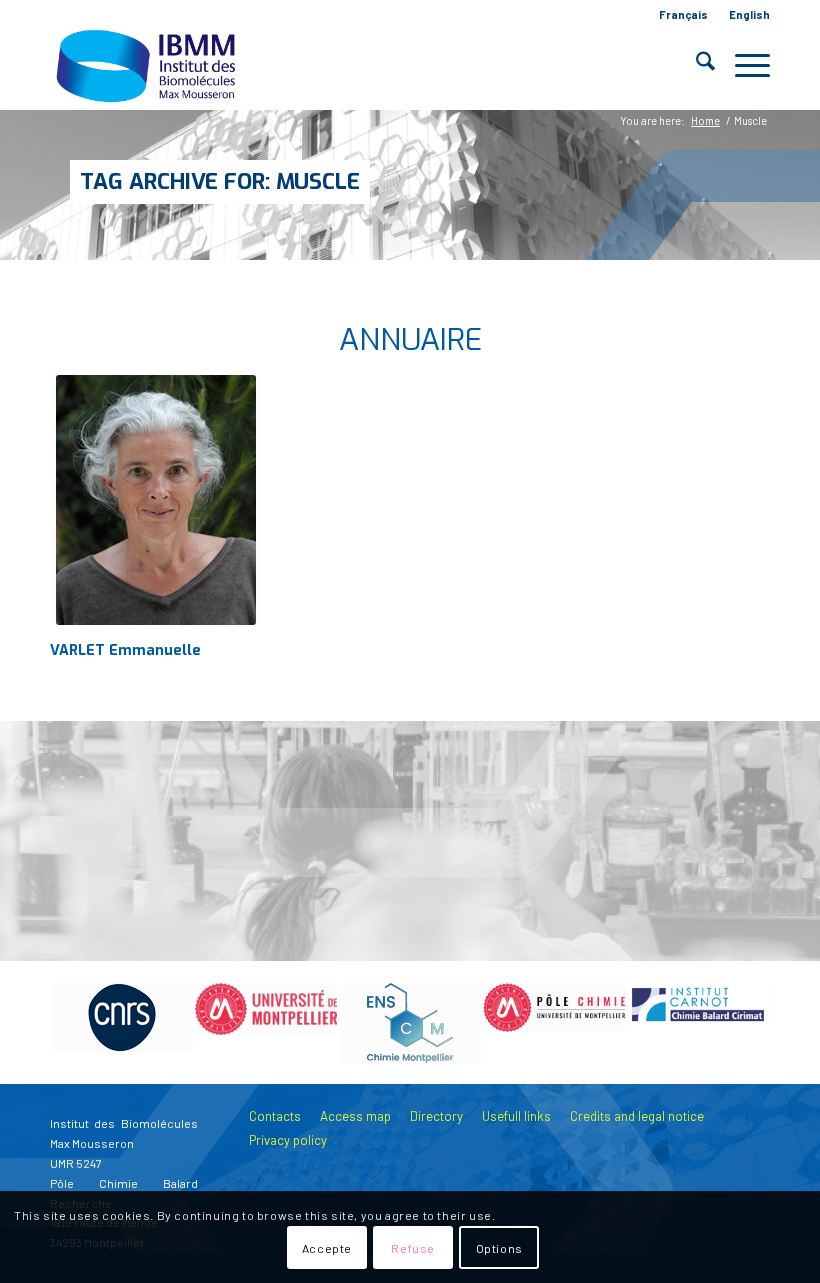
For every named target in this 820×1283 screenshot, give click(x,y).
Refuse (413, 1248)
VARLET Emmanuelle (125, 650)
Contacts (275, 1116)
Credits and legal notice (637, 1116)
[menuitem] (684, 15)
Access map (355, 1116)
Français (683, 14)
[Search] (695, 65)
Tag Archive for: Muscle (220, 181)
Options (499, 1248)
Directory (436, 1116)
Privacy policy (288, 1140)
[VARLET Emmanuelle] (155, 500)
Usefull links (516, 1116)
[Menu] (742, 65)
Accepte (327, 1248)
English (749, 14)
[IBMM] (148, 65)
